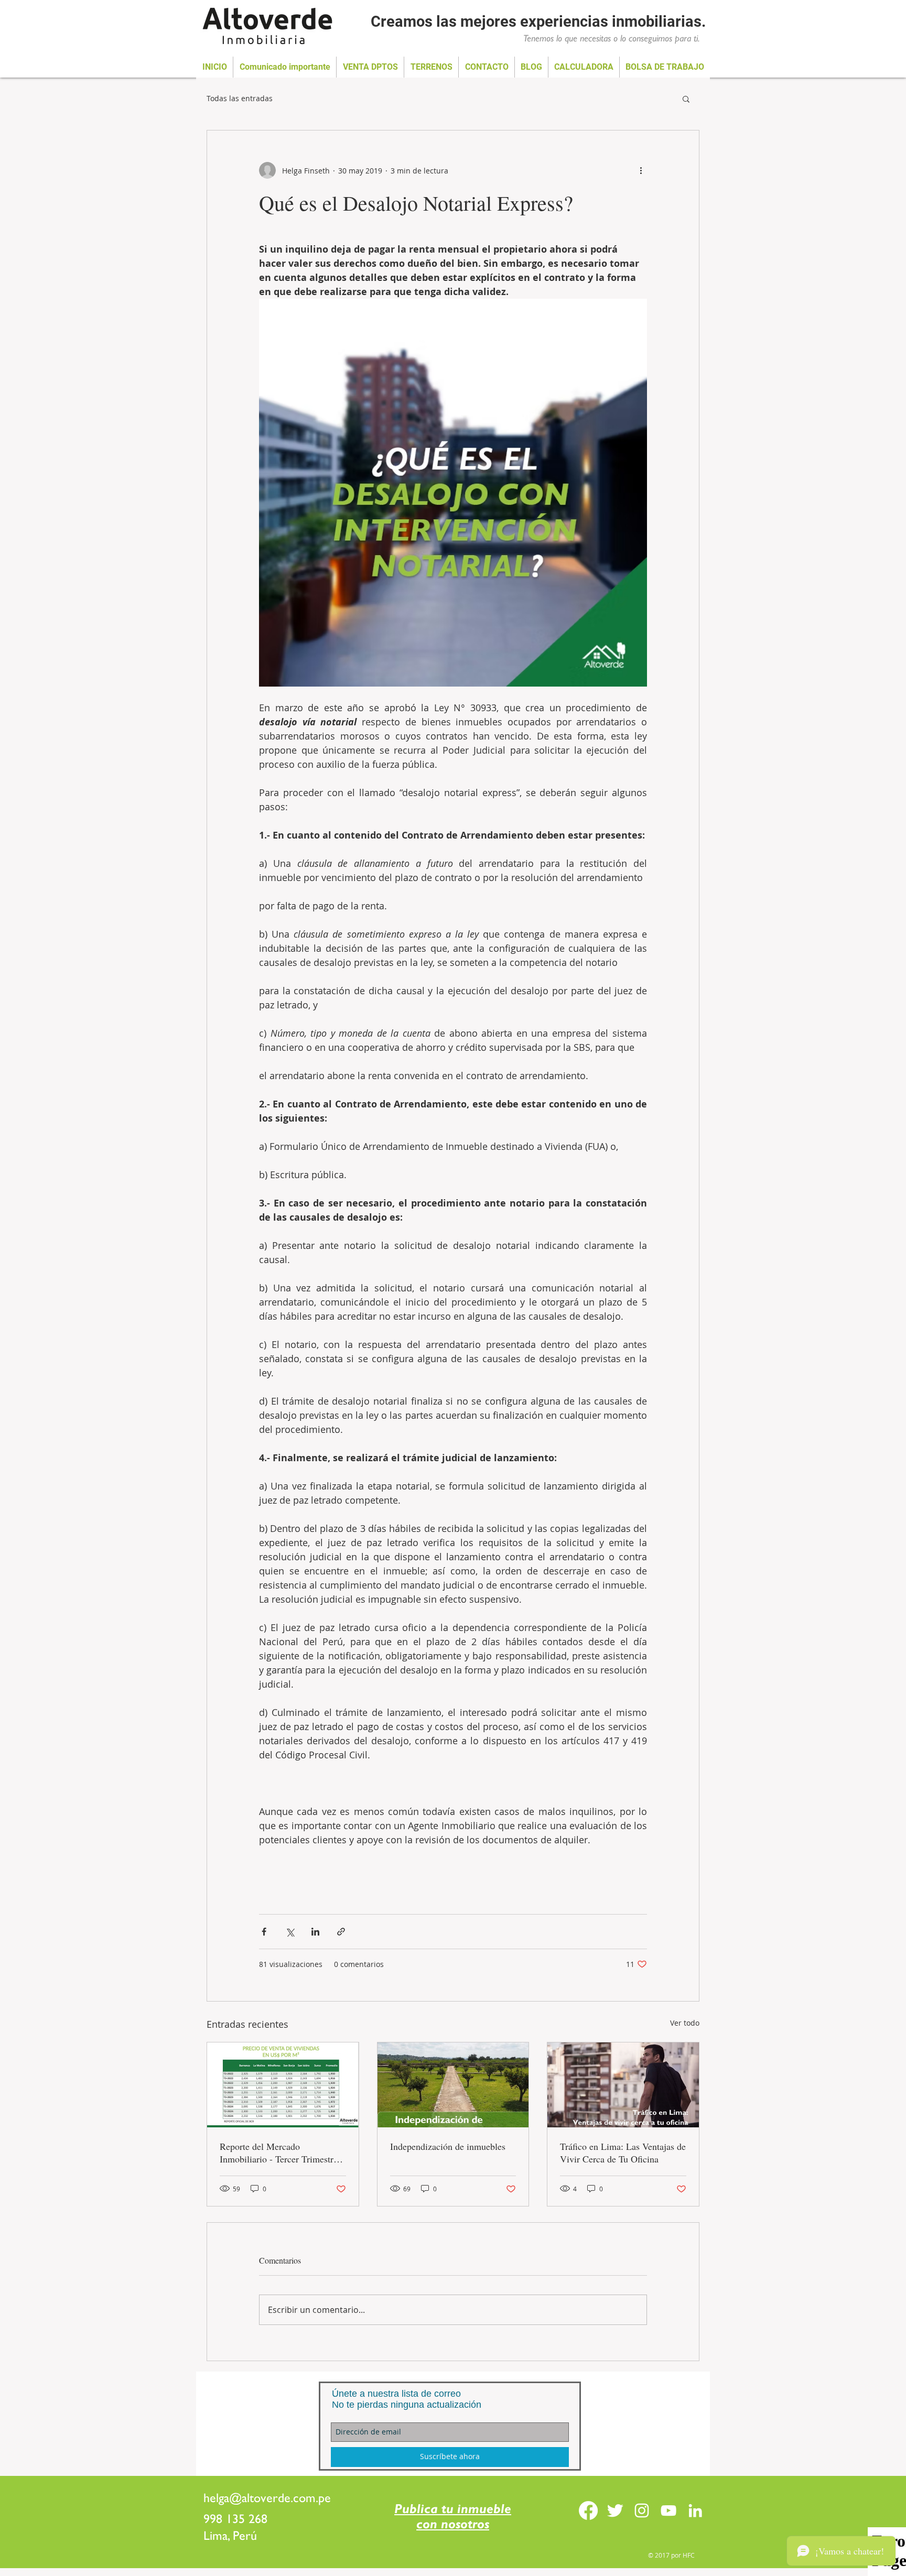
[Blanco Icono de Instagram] (642, 2510)
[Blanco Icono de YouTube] (668, 2510)
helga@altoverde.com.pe (267, 2498)
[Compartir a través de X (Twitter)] (290, 1932)
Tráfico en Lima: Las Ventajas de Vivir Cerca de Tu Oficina (623, 2153)
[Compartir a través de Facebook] (264, 1932)
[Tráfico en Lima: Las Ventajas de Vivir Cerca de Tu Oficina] (623, 2085)
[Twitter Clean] (615, 2510)
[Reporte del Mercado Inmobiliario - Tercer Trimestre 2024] (283, 2085)
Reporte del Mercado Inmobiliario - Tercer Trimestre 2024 (279, 2153)
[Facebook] (588, 2510)
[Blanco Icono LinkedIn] (695, 2510)
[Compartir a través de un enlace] (341, 1932)
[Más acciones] (641, 170)
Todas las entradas (240, 98)
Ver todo (685, 2023)
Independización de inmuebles (448, 2146)
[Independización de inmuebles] (453, 2085)
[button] (686, 99)
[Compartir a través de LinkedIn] (315, 1932)
